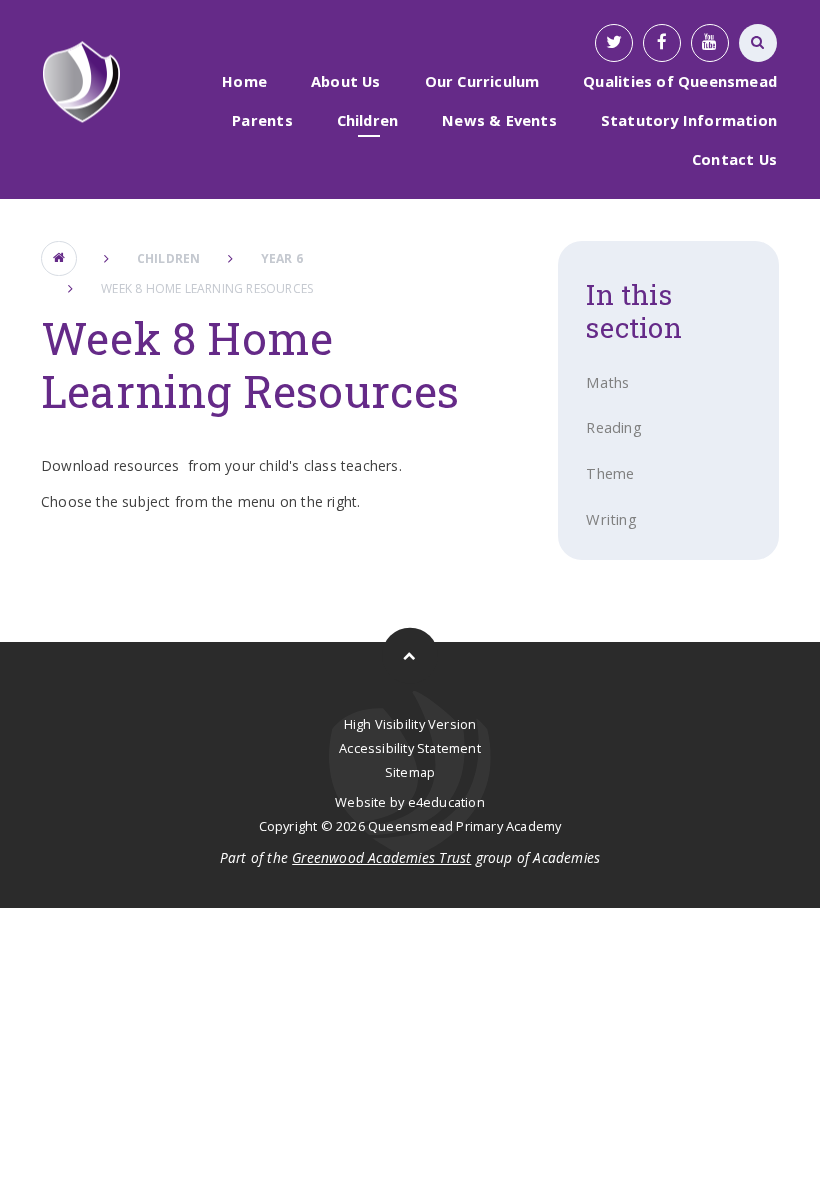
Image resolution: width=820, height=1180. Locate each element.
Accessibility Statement (410, 748)
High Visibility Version (410, 724)
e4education (446, 802)
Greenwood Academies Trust (381, 857)
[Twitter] (614, 43)
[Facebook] (662, 43)
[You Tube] (710, 43)
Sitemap (410, 772)
